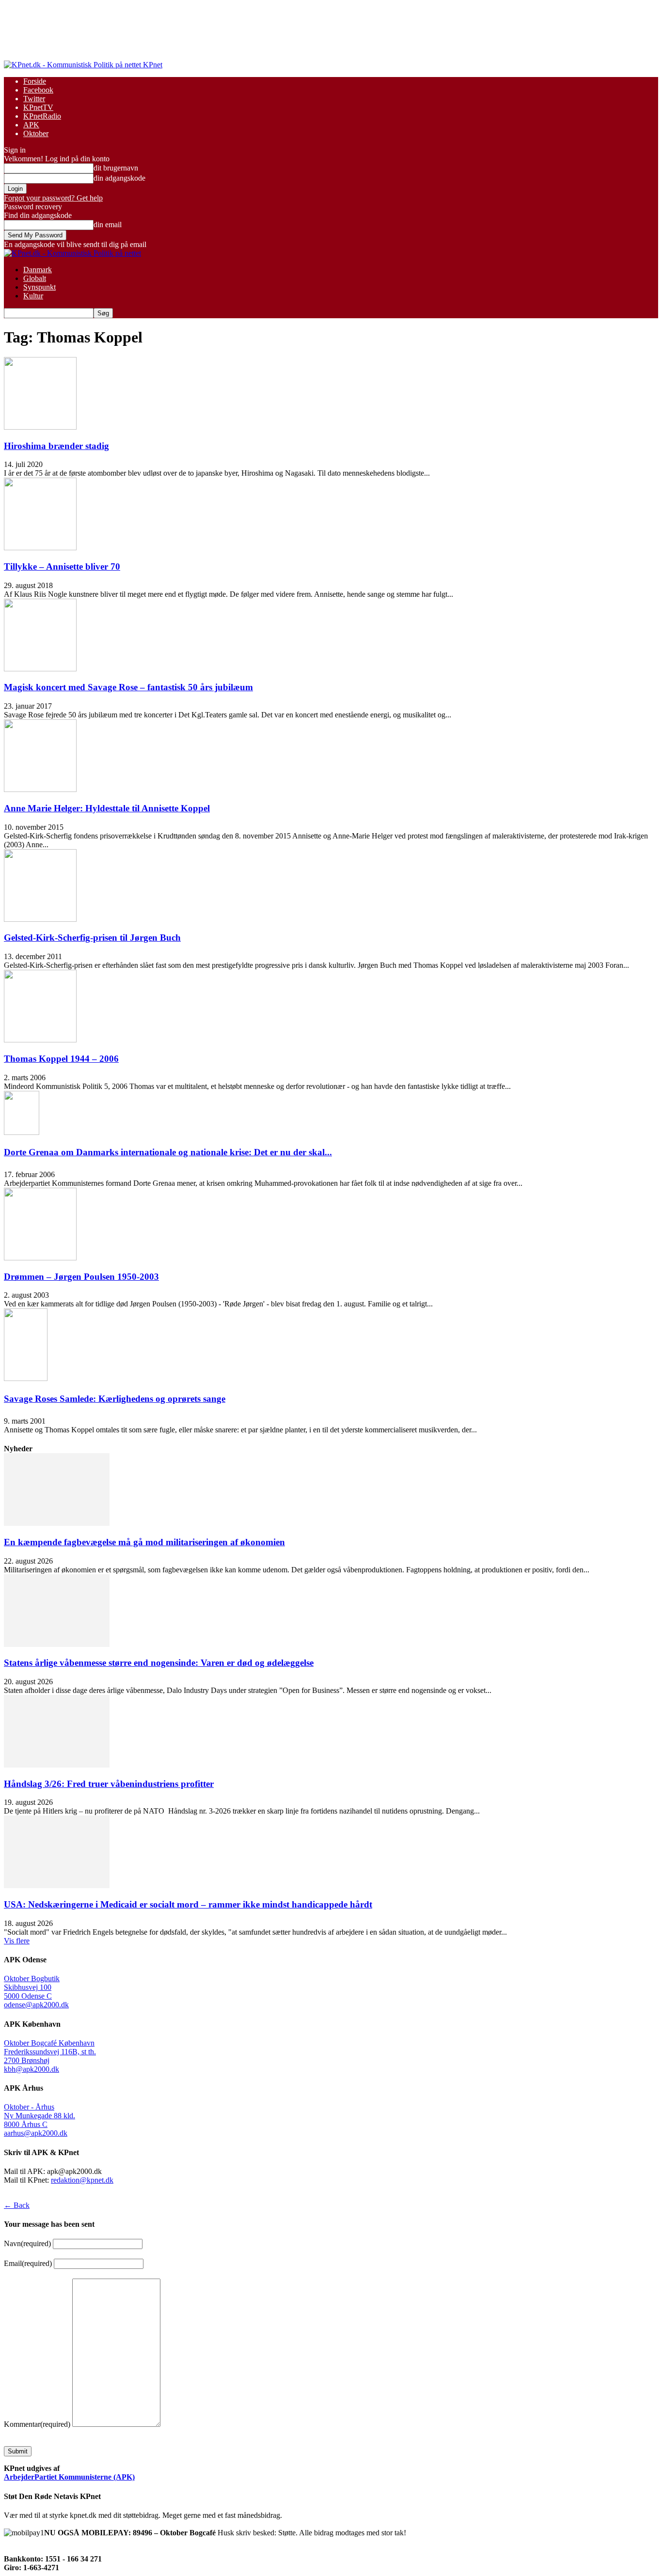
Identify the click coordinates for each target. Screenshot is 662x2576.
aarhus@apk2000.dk (36, 2133)
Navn (27, 2243)
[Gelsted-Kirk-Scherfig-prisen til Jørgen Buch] (40, 919)
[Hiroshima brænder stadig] (40, 427)
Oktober (36, 133)
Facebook (38, 90)
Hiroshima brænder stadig (56, 446)
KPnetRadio (42, 116)
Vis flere (17, 1941)
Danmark (38, 270)
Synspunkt (39, 287)
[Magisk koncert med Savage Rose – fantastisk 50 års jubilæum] (40, 669)
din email (108, 225)
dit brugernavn (116, 168)
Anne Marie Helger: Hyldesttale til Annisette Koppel (107, 808)
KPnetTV (38, 107)
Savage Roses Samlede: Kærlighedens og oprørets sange (115, 1399)
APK (31, 125)
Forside (35, 81)
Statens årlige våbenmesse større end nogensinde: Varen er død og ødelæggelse (159, 1663)
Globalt (35, 278)
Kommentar (37, 2424)
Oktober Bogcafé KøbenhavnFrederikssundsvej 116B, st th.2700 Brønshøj (50, 2052)
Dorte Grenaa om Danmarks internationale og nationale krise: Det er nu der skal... (168, 1152)
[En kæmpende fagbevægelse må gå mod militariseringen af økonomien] (57, 1523)
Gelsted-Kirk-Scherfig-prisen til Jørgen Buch (92, 938)
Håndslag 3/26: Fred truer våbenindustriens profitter (109, 1784)
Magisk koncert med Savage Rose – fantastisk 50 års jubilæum (128, 687)
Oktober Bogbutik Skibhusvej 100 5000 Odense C (32, 1987)
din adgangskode (119, 178)
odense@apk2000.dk (36, 2005)
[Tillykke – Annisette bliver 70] (40, 548)
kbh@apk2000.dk (32, 2069)
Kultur (33, 296)
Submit (18, 2451)
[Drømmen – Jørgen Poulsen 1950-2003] (40, 1258)
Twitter (34, 99)
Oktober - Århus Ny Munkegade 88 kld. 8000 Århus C (39, 2116)
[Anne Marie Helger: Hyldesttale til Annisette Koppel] (40, 789)
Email (28, 2263)
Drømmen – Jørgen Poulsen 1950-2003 (81, 1277)
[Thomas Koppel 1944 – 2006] (40, 1040)
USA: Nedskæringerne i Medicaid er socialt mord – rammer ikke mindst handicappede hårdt (188, 1904)
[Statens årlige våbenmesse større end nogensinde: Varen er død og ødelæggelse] (57, 1644)
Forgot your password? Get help (53, 198)
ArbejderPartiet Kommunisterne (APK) (69, 2477)
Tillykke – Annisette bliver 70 (62, 566)
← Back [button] (17, 2205)
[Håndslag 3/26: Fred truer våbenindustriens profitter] (57, 1765)
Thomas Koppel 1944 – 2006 (61, 1059)
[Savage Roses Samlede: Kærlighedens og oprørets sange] (26, 1378)
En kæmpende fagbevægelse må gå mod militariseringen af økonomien (144, 1542)
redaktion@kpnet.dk (82, 2180)
